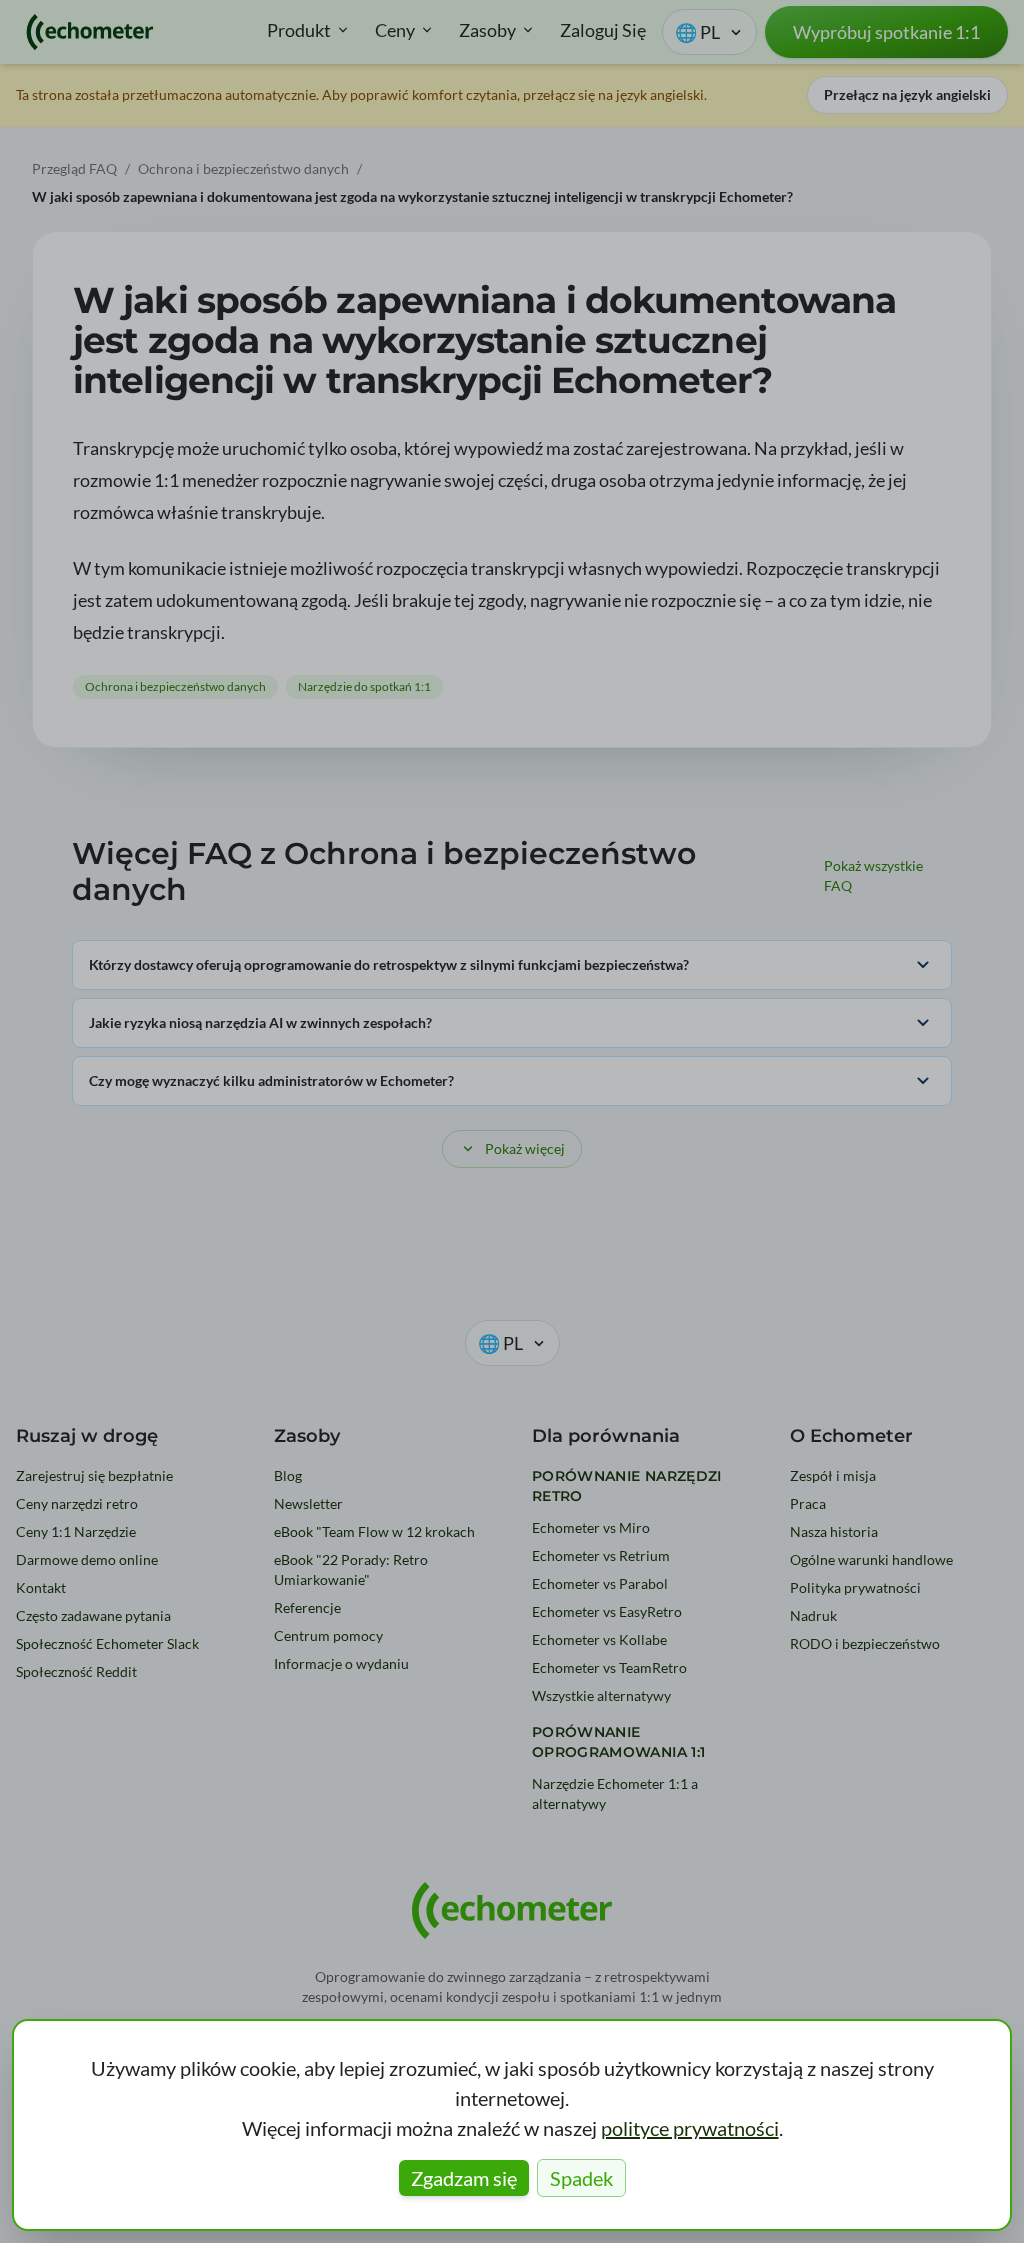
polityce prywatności (690, 2128)
